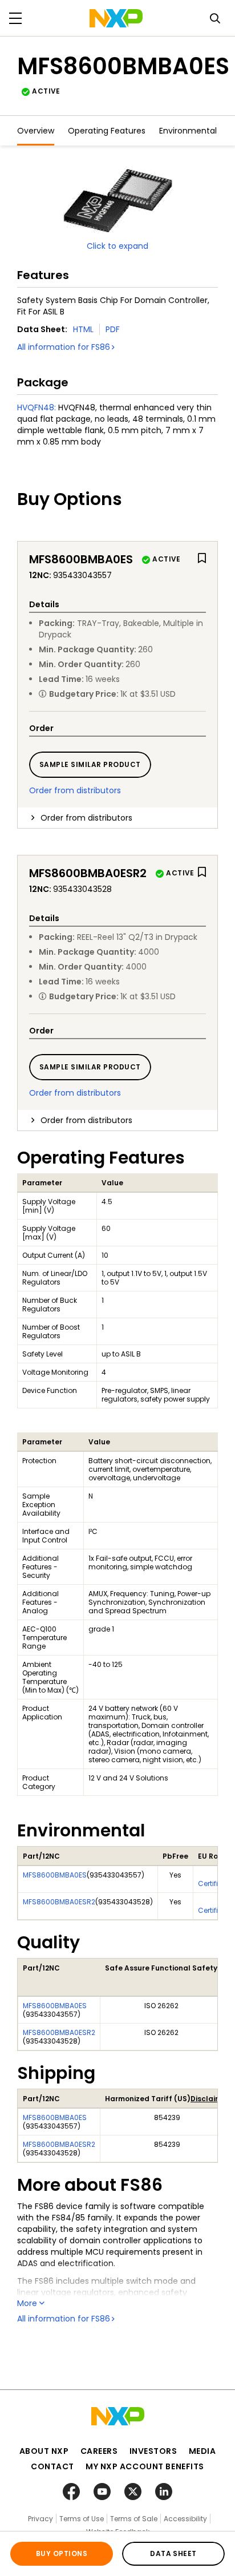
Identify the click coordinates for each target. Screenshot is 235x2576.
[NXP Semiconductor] (116, 18)
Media (202, 2451)
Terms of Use (82, 2519)
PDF (113, 329)
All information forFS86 (64, 347)
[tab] (117, 818)
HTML (83, 329)
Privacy (40, 2519)
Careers (99, 2451)
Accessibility (185, 2519)
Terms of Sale (134, 2519)
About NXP (44, 2451)
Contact (52, 2466)
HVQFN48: (37, 407)
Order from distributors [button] (86, 818)
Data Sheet (173, 2553)
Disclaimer (210, 2099)
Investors (153, 2451)
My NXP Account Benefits (145, 2466)
